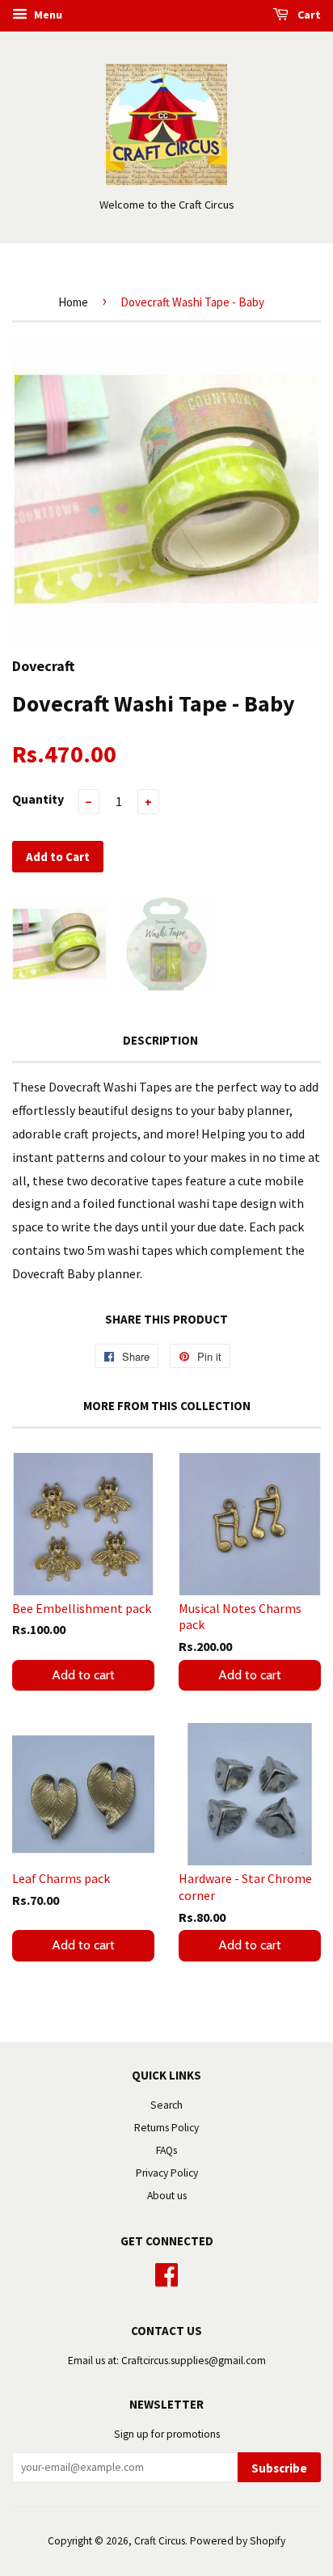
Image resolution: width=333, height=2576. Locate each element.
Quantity (38, 799)
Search (166, 2105)
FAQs (166, 2150)
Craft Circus (160, 2541)
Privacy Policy (167, 2173)
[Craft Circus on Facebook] (166, 2273)
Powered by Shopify (238, 2541)
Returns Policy (166, 2128)
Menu (47, 15)
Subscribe (279, 2468)
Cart (308, 15)
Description (160, 1040)
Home (73, 302)
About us (167, 2196)
